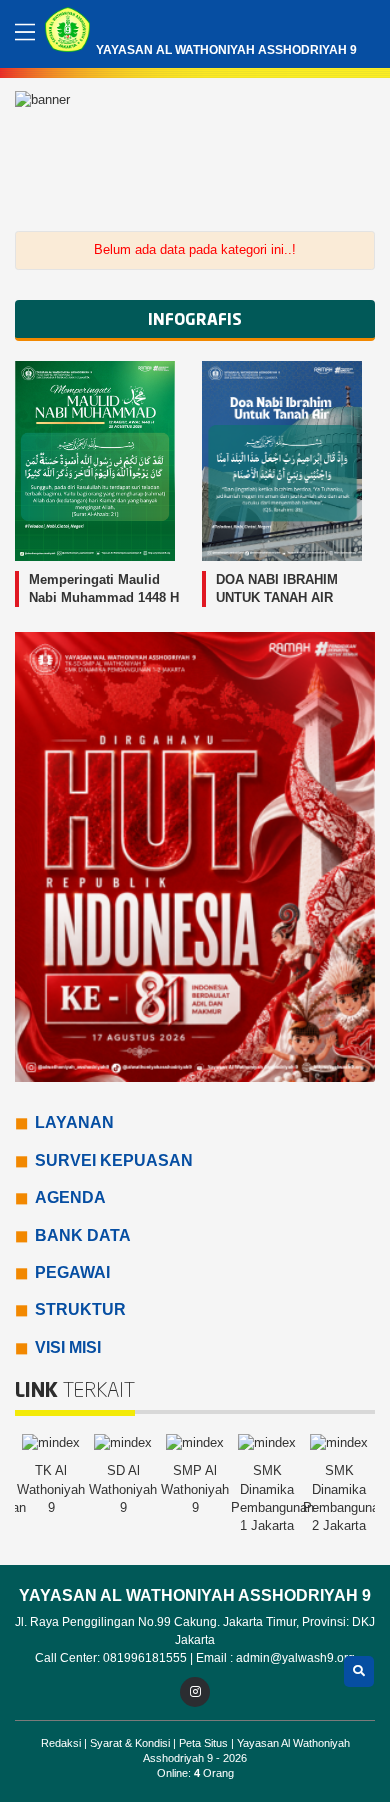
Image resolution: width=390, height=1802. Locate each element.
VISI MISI (68, 1347)
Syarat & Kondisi (131, 1743)
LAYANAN (74, 1122)
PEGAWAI (72, 1272)
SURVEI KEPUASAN (114, 1160)
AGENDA (70, 1197)
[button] (356, 147)
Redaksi (62, 1743)
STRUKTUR (80, 1309)
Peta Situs (205, 1743)
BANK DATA (83, 1235)
